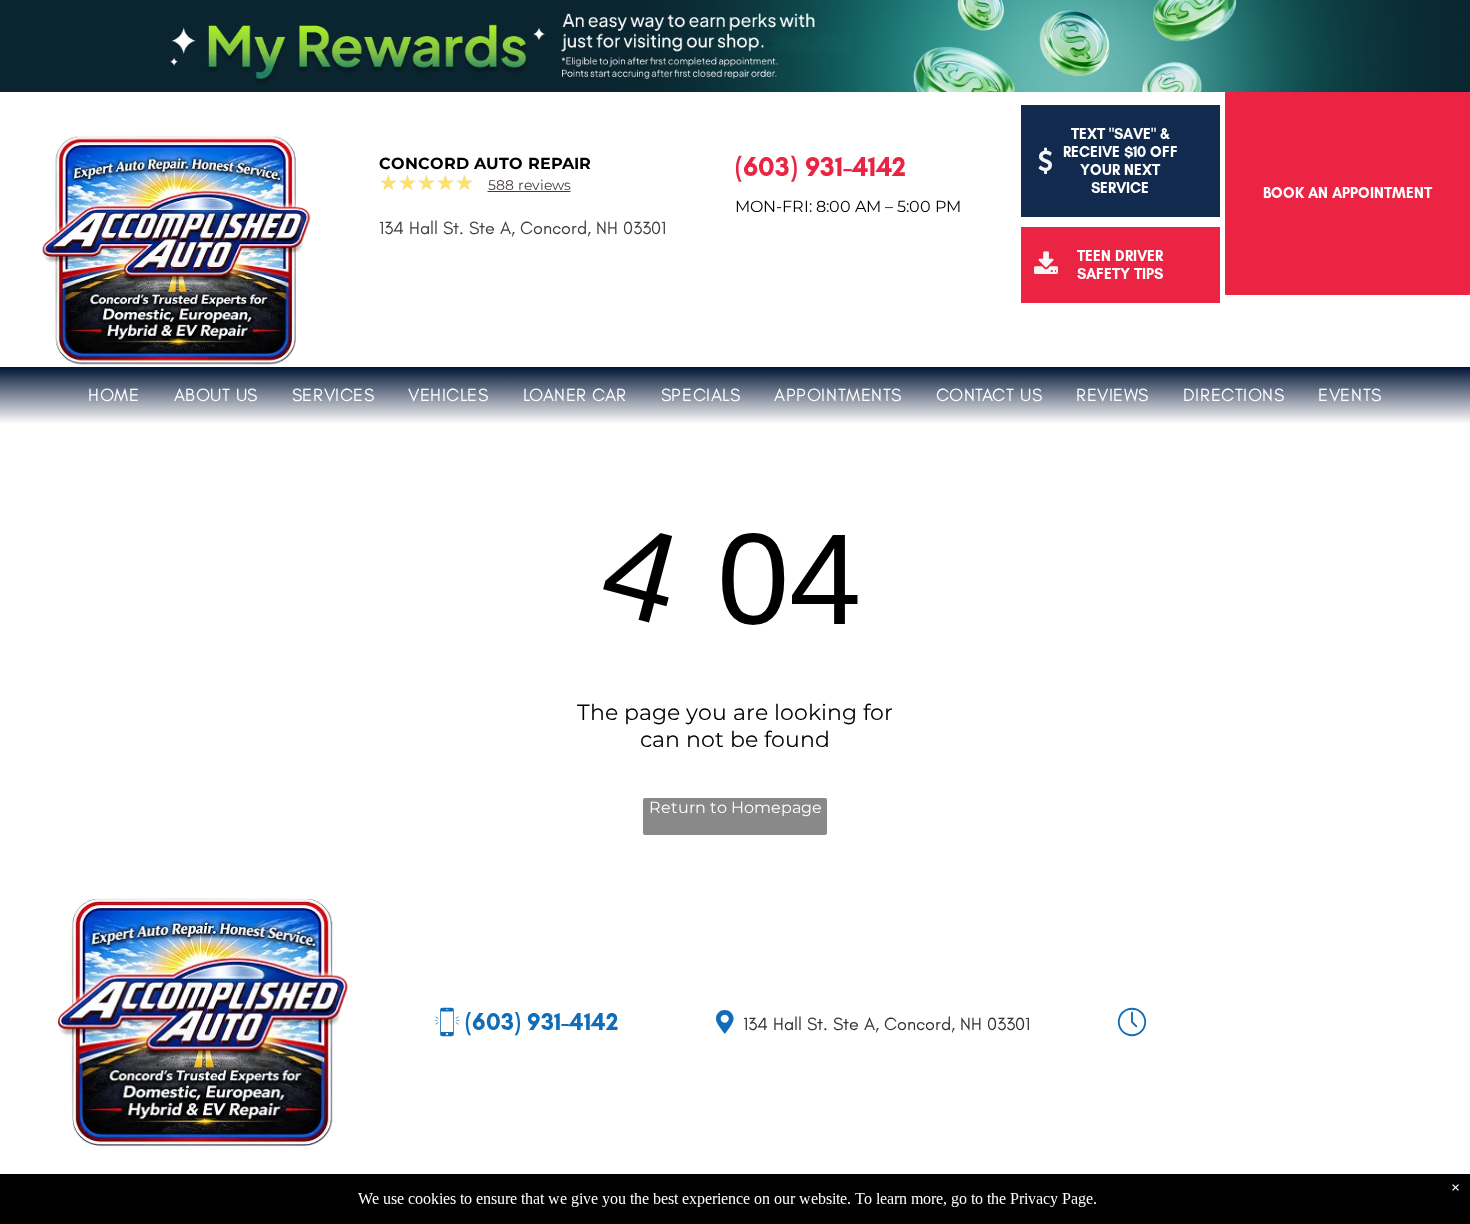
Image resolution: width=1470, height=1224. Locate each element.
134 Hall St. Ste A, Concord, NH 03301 (522, 228)
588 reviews (529, 185)
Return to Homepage (735, 807)
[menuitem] (113, 392)
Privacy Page (1051, 1198)
